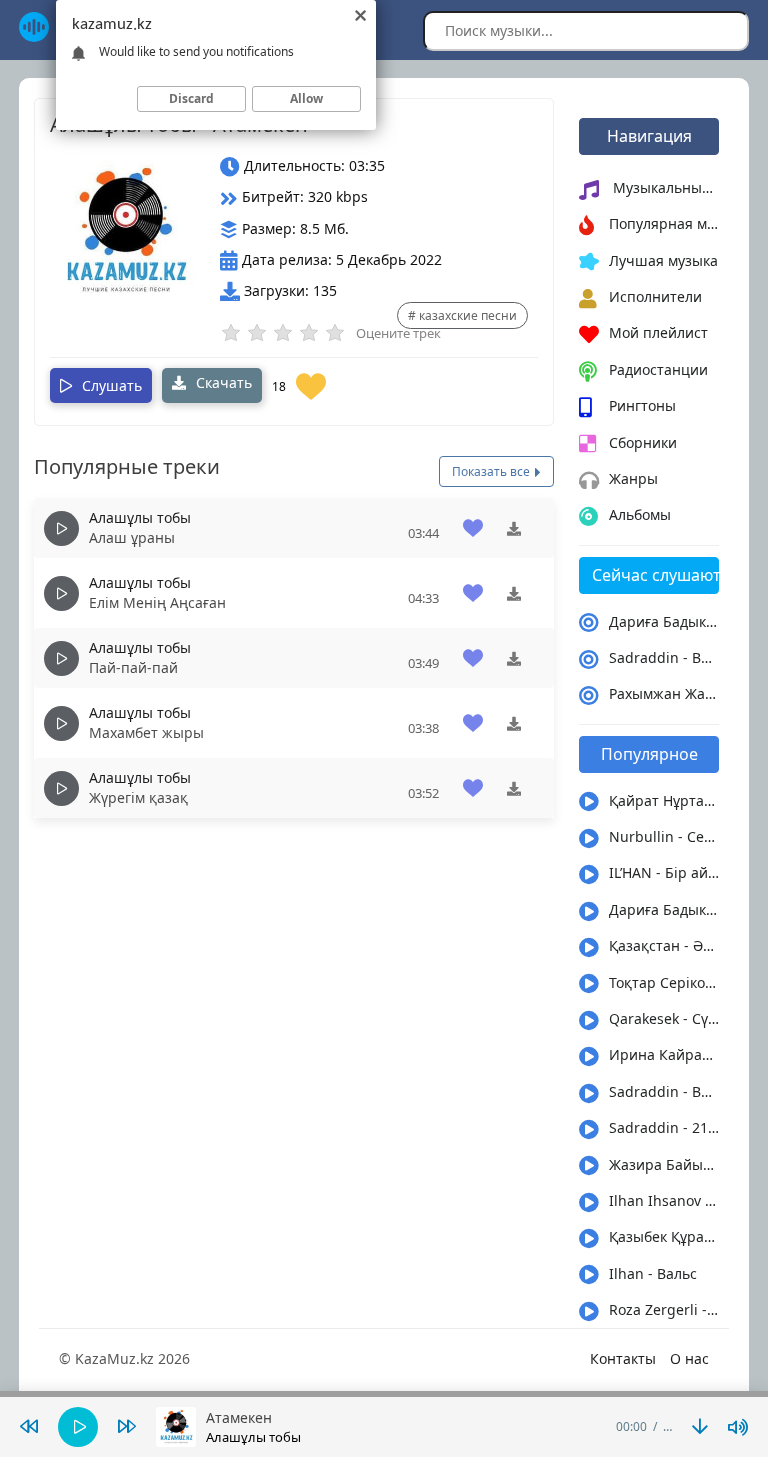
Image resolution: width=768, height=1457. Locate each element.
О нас (689, 1358)
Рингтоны (642, 405)
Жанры (633, 478)
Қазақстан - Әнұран (664, 945)
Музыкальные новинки (664, 187)
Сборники (643, 442)
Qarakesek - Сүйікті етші (664, 1018)
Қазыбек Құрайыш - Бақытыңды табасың (664, 1236)
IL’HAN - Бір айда (664, 872)
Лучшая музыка (663, 260)
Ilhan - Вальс (653, 1273)
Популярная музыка (664, 223)
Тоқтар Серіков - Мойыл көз (664, 982)
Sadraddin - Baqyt (664, 657)
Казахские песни (468, 315)
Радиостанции (658, 369)
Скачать (222, 382)
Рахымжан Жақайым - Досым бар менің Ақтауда (664, 693)
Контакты (623, 1358)
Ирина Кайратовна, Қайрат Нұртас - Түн (664, 1054)
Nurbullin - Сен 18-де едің (664, 836)
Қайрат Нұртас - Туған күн (664, 800)
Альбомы (640, 514)
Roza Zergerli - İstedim (664, 1309)
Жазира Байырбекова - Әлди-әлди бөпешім (664, 1164)
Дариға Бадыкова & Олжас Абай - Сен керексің (664, 621)
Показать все (492, 471)
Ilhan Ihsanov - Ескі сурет (664, 1200)
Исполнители (655, 296)
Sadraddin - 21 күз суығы (664, 1127)
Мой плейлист (658, 332)
